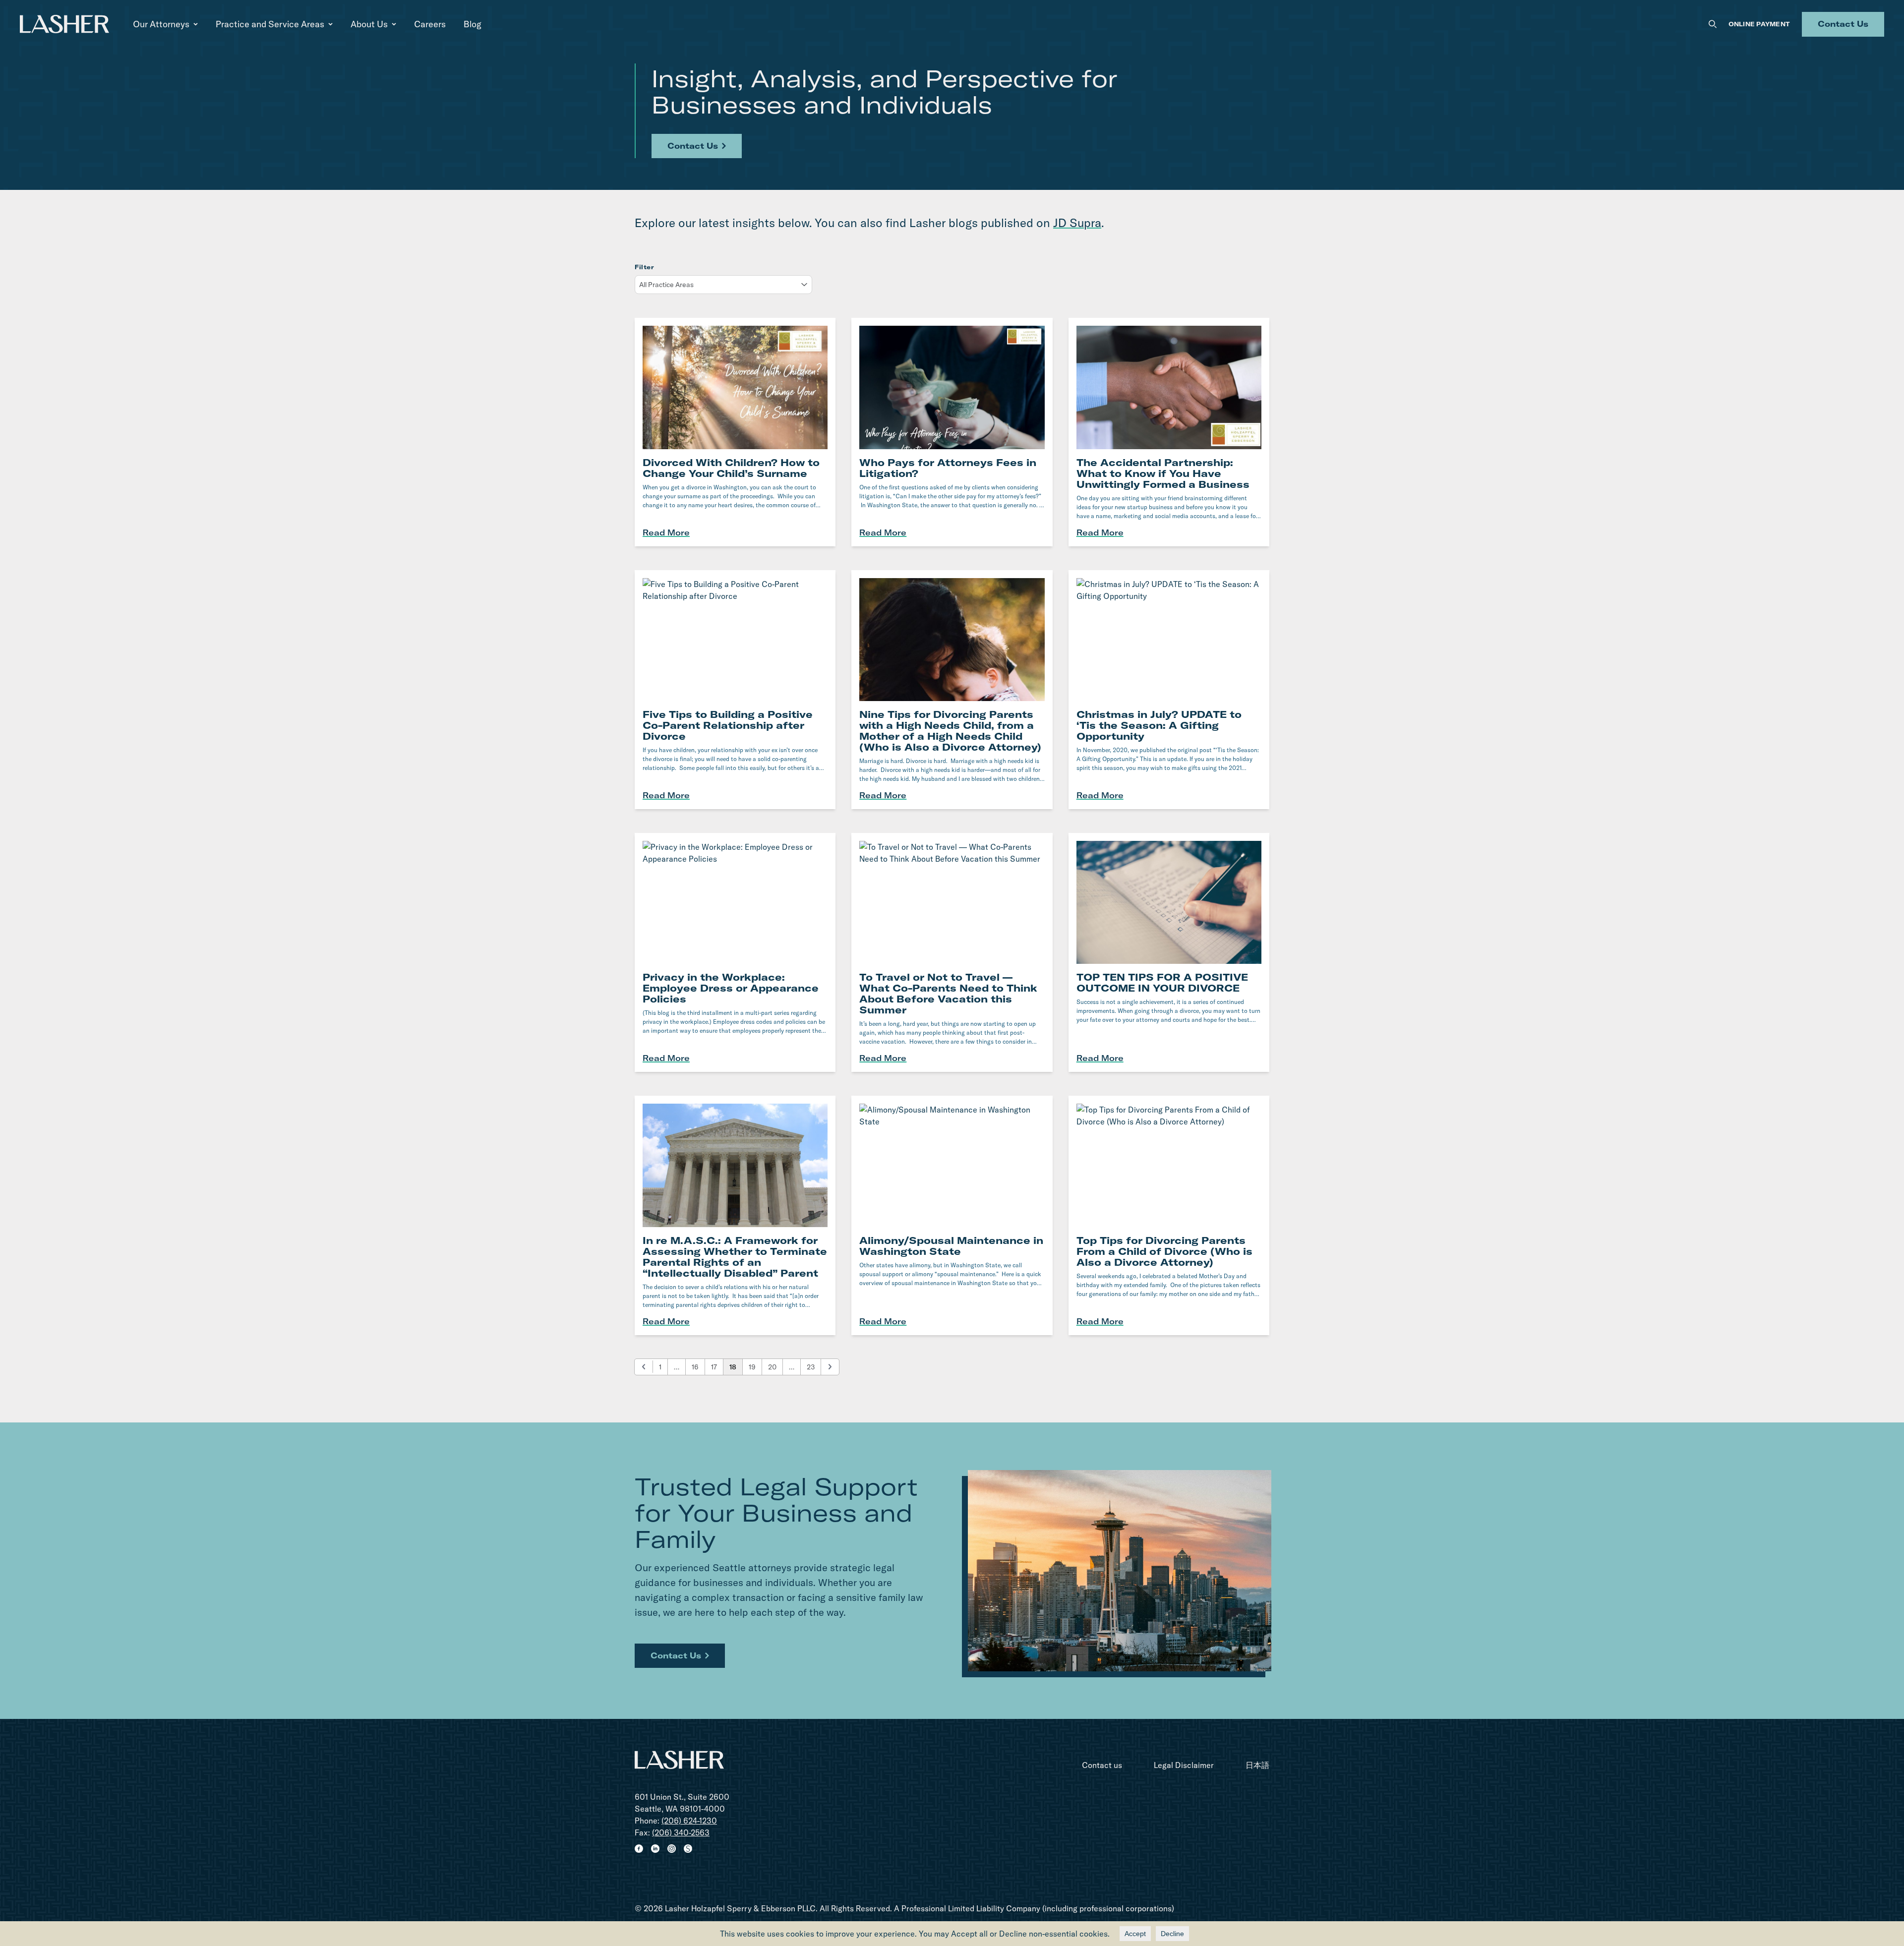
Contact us (1102, 1765)
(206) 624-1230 (689, 1821)
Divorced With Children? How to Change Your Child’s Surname (731, 468)
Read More (666, 532)
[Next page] (830, 1367)
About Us (369, 24)
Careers (430, 24)
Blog (473, 24)
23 (811, 1367)
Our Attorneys (161, 24)
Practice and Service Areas (270, 24)
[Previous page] (644, 1367)
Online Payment (1759, 24)
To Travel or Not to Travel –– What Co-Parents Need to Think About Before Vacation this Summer (948, 993)
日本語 (1257, 1765)
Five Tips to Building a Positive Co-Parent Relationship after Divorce (728, 725)
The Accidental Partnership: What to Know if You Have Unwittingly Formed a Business (1163, 473)
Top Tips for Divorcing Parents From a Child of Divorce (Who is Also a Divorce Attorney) (1164, 1251)
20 (772, 1367)
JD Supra (1077, 223)
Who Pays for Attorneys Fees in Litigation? (948, 468)
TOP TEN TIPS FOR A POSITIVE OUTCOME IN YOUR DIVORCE (1162, 982)
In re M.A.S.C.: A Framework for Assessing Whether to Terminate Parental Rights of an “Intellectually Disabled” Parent (735, 1257)
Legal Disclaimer (1184, 1765)
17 (714, 1367)
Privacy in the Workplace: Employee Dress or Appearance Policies (731, 988)
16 (695, 1367)
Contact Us (1843, 24)
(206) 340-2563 (681, 1832)
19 (752, 1367)
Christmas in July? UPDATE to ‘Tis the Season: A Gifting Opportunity (1159, 725)
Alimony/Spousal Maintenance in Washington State (951, 1246)
